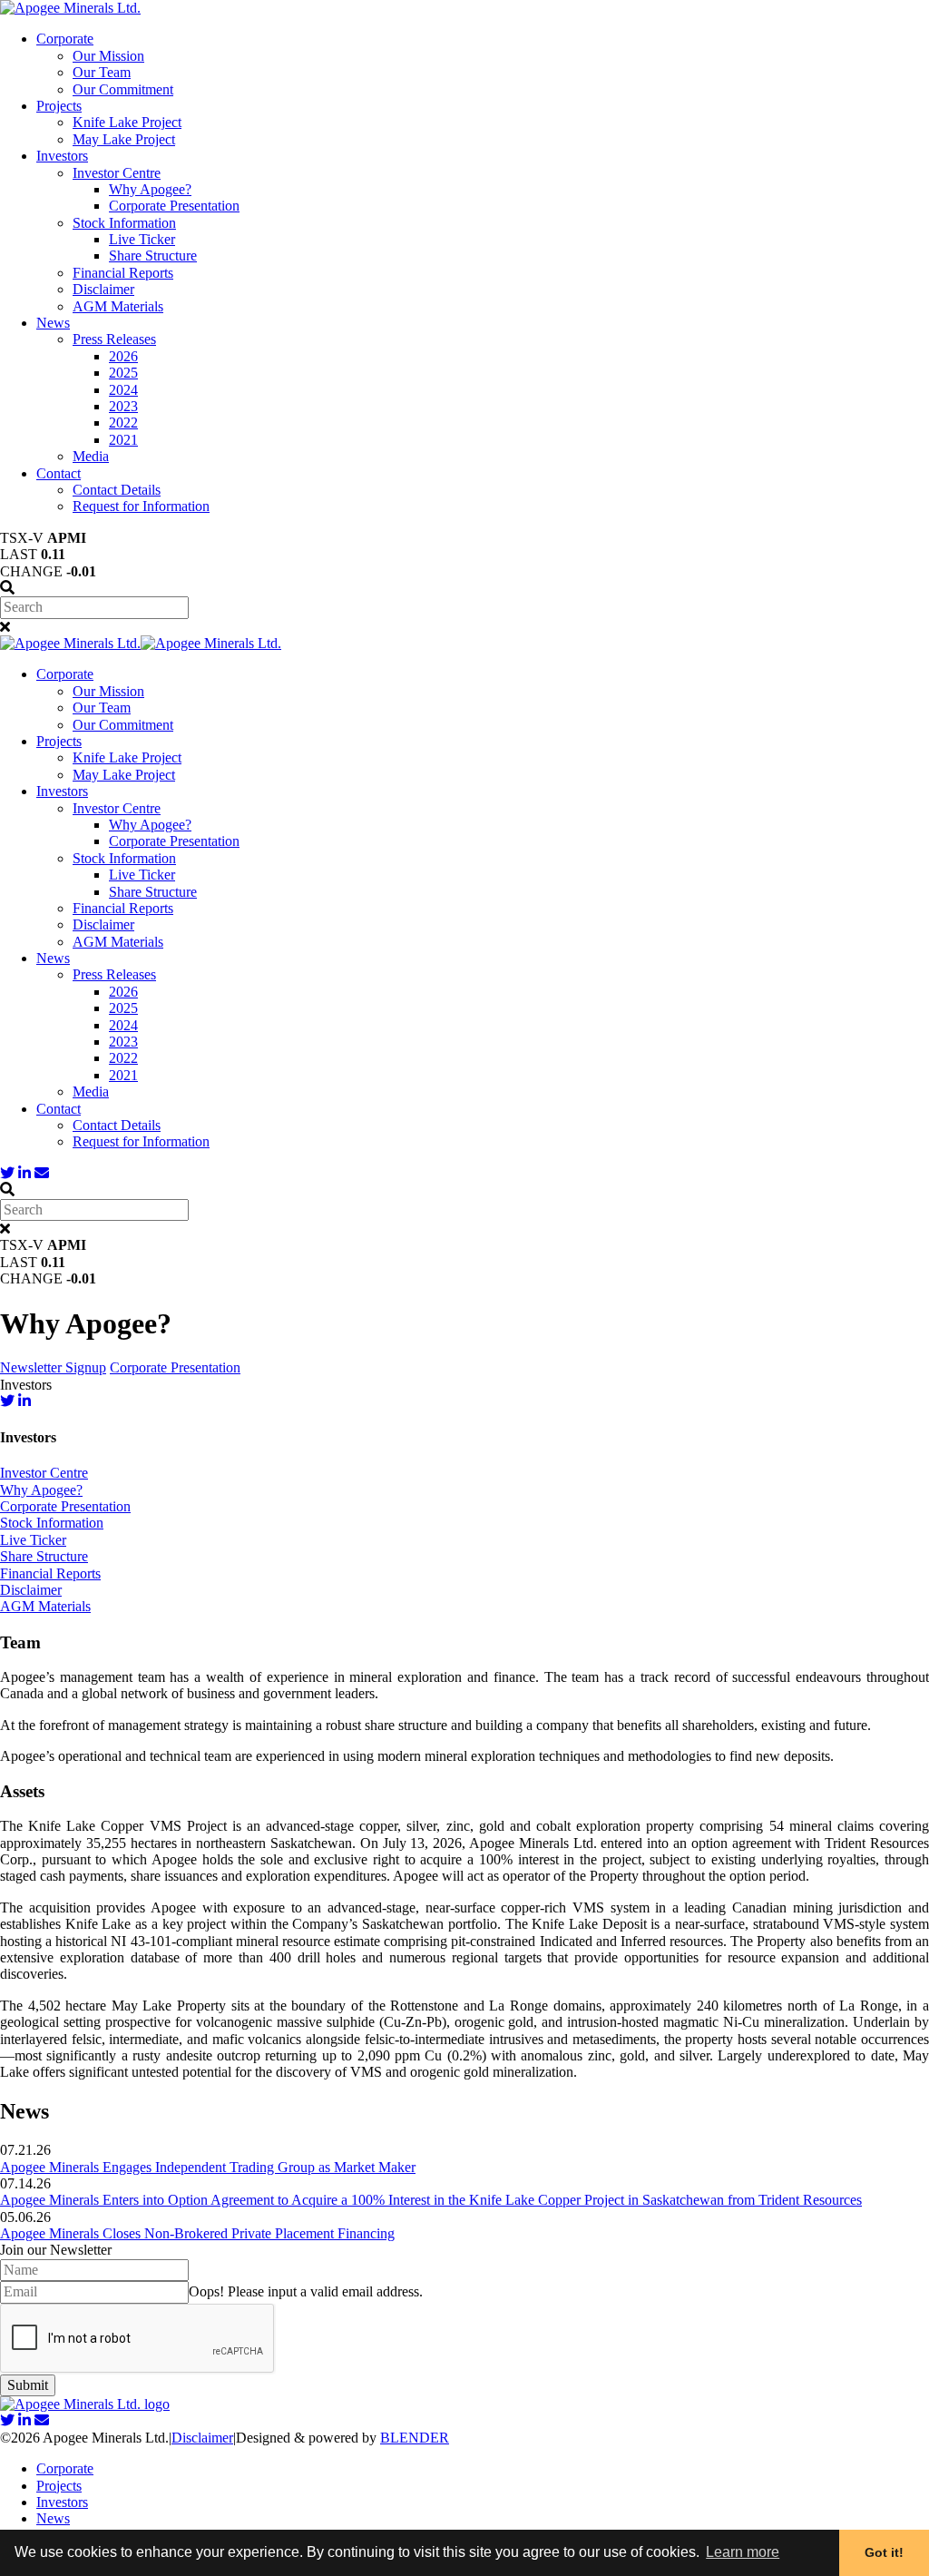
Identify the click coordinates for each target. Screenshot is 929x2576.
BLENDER (415, 2438)
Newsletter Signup (53, 1367)
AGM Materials (118, 306)
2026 (123, 356)
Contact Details (117, 490)
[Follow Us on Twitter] (7, 1173)
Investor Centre (117, 173)
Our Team (102, 72)
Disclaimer (103, 289)
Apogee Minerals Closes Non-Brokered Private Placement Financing (197, 2233)
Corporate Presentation (174, 206)
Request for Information (141, 506)
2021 (123, 440)
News (53, 323)
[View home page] (70, 8)
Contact (59, 473)
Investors (62, 156)
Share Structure (153, 256)
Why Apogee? (150, 189)
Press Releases (114, 339)
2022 (123, 423)
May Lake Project (124, 139)
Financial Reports (123, 273)
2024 (123, 390)
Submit (28, 2385)
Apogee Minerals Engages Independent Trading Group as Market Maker (208, 2167)
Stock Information (124, 223)
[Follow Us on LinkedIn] (24, 1173)
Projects (59, 106)
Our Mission (108, 56)
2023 (123, 406)
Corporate (65, 39)
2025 (123, 373)
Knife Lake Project (127, 122)
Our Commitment (123, 89)
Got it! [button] (884, 2552)
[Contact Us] (42, 1173)
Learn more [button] (743, 2552)
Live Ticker (142, 239)
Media (91, 456)
